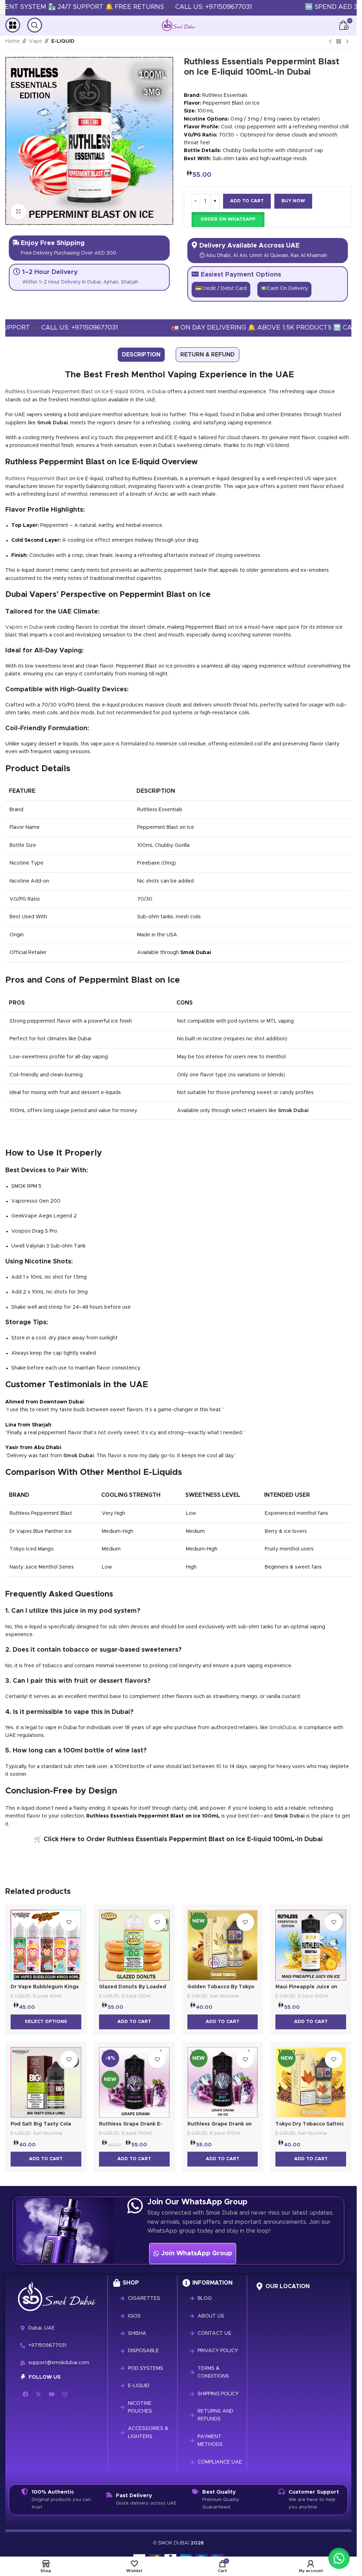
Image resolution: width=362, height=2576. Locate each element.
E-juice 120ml (136, 1996)
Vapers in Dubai (24, 627)
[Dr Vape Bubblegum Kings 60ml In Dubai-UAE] (46, 1945)
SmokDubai (283, 1728)
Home (13, 41)
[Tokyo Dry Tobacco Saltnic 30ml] (311, 2082)
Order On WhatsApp (228, 219)
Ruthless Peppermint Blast (37, 479)
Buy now (293, 201)
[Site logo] (178, 25)
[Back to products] (339, 42)
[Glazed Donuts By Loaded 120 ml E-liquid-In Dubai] (134, 1945)
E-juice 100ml (313, 1996)
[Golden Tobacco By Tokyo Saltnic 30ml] (223, 1945)
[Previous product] (330, 42)
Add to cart (247, 201)
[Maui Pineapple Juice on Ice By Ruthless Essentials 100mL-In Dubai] (311, 1945)
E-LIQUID (63, 41)
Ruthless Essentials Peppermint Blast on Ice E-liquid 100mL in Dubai (86, 392)
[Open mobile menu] (13, 25)
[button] (228, 220)
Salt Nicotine (224, 1996)
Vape (36, 41)
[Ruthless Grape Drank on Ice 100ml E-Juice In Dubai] (223, 2082)
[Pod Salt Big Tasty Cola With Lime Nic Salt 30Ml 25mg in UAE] (46, 2082)
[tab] (141, 355)
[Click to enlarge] (19, 212)
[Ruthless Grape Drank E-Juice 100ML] (134, 2082)
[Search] (35, 25)
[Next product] (347, 42)
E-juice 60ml (47, 1996)
